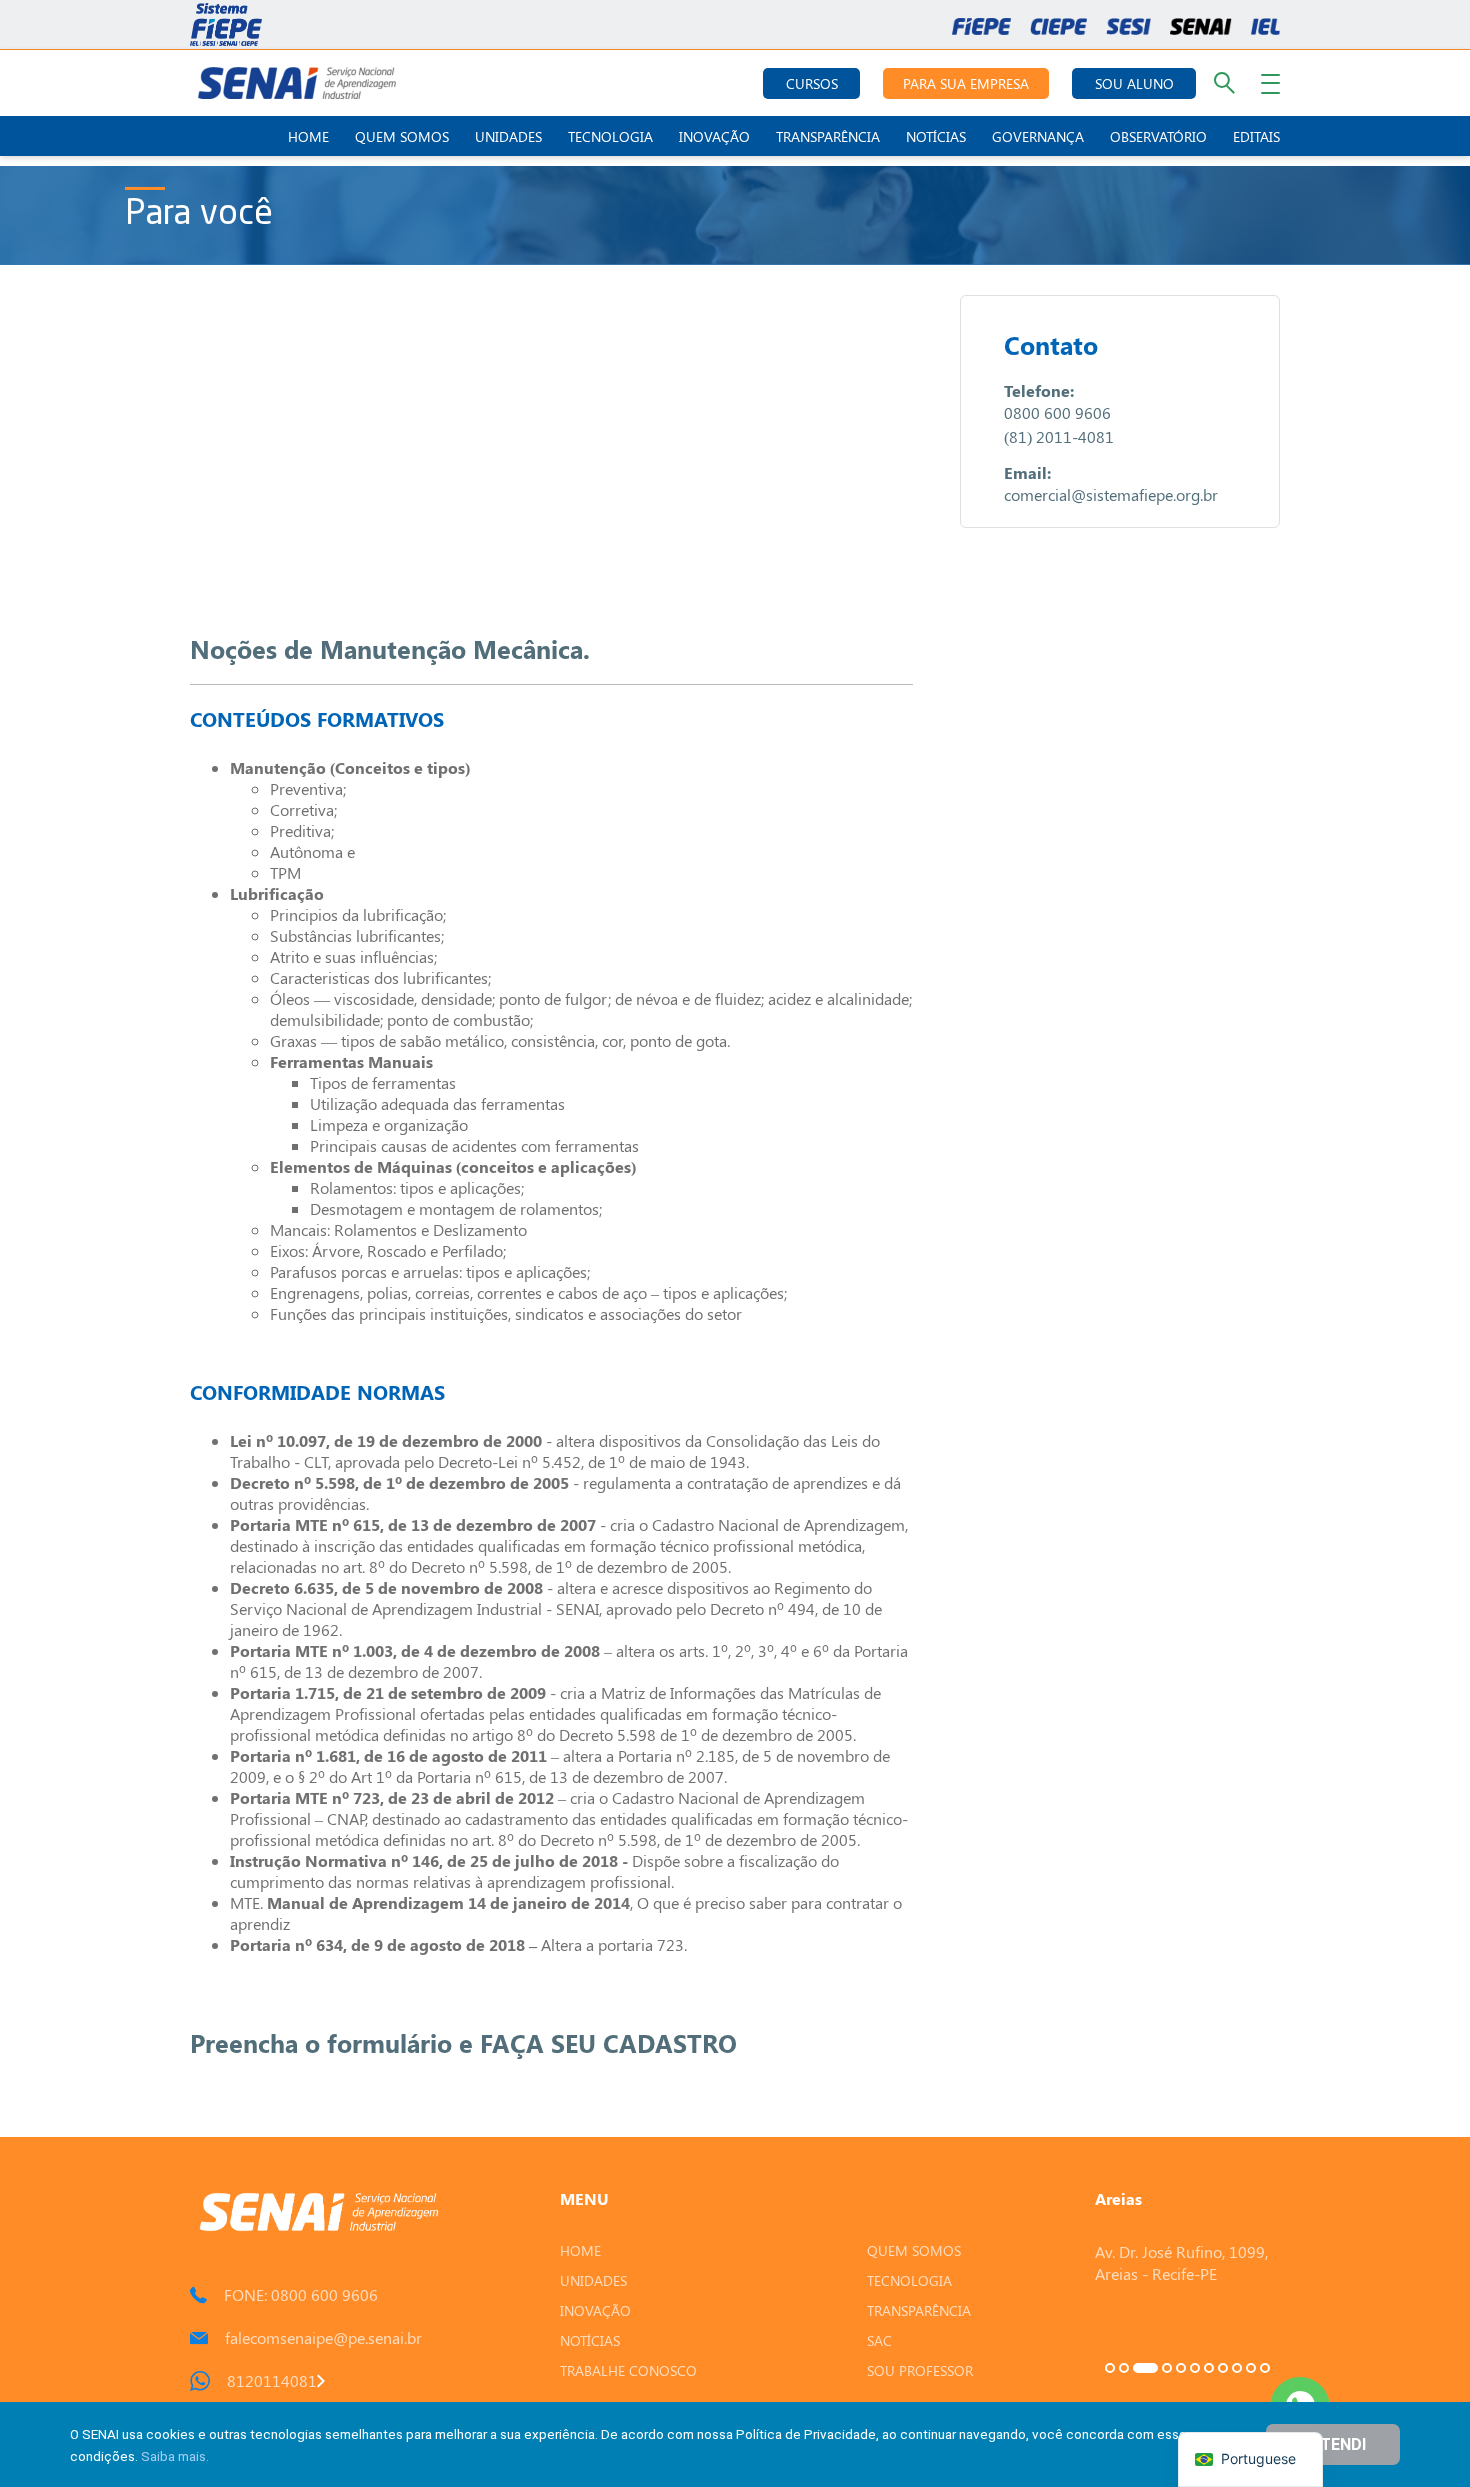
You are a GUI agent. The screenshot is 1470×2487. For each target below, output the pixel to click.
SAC (879, 2340)
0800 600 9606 (1057, 412)
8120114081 (272, 2380)
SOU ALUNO (1134, 83)
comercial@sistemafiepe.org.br (1111, 494)
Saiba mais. (175, 2456)
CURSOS (812, 83)
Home (308, 136)
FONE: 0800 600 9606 (301, 2294)
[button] (1110, 2368)
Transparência (828, 136)
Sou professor (920, 2370)
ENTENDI (1333, 2444)
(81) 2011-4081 (1059, 436)
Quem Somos (402, 136)
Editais (1256, 136)
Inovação (714, 136)
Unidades (508, 136)
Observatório (1158, 136)
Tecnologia (610, 136)
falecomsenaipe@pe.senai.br (323, 2337)
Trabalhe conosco (628, 2370)
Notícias (936, 136)
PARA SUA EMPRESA (966, 83)
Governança (1038, 136)
